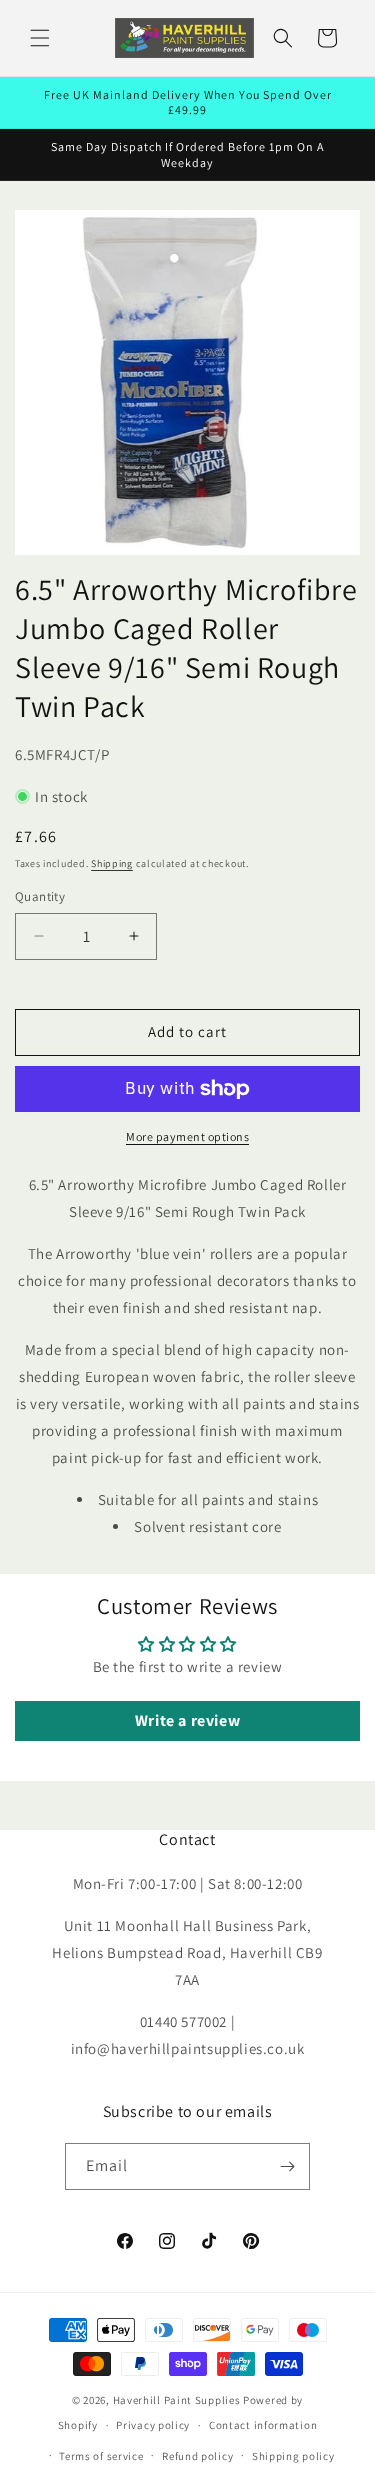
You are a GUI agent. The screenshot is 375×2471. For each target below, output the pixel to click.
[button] (40, 38)
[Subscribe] (287, 2166)
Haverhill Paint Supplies (177, 2400)
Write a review (187, 1720)
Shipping (112, 863)
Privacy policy (153, 2425)
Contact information (263, 2425)
